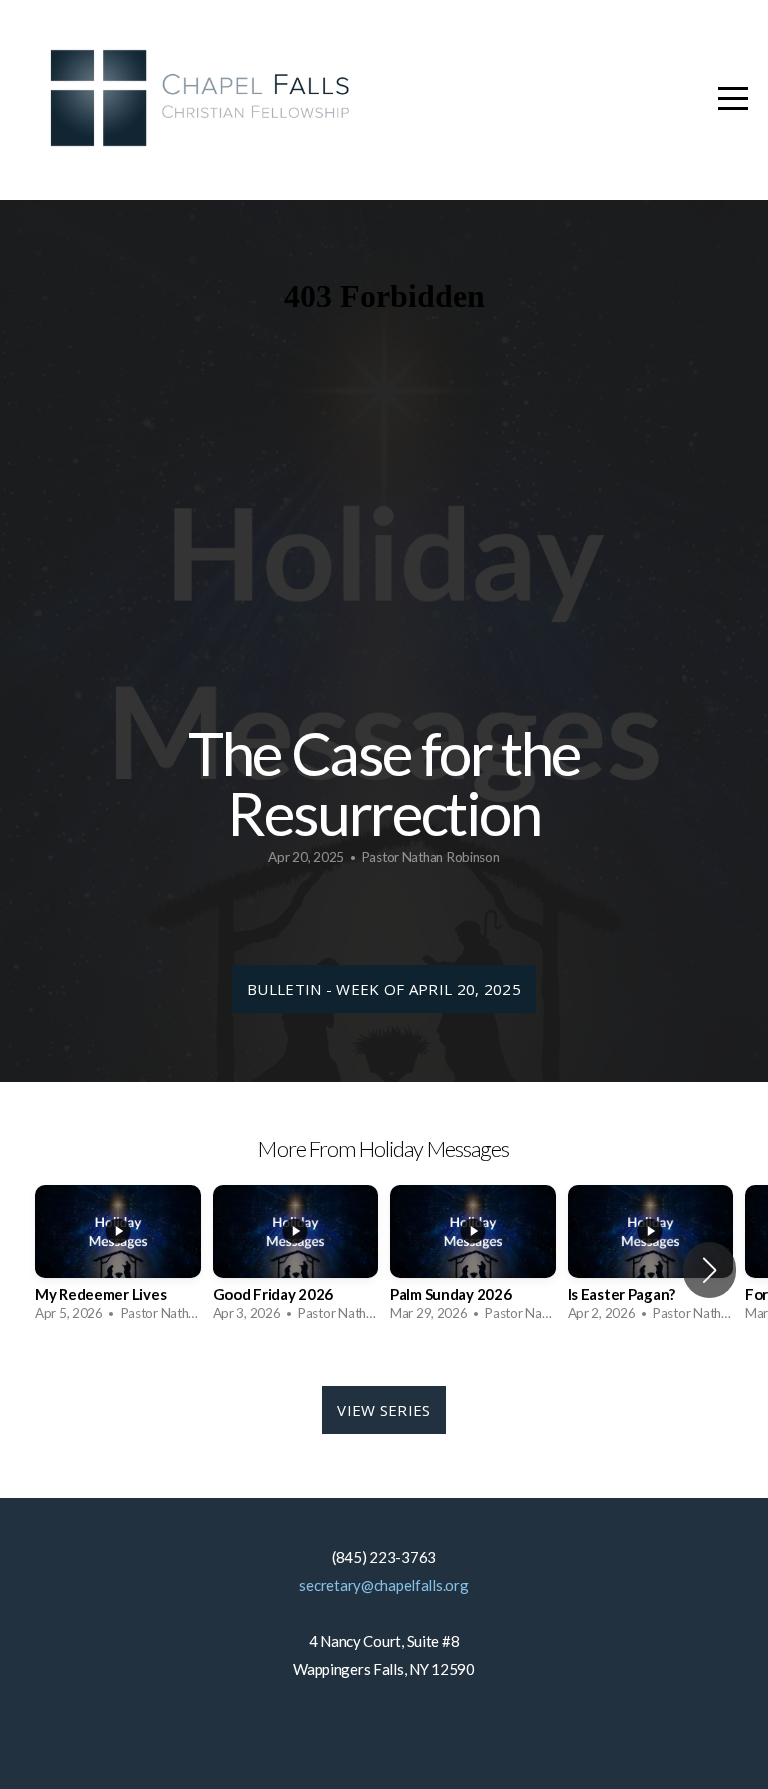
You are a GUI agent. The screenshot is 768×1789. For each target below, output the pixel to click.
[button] (709, 1270)
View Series (383, 1410)
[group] (118, 1259)
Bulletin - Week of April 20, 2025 (384, 989)
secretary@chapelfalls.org (383, 1585)
